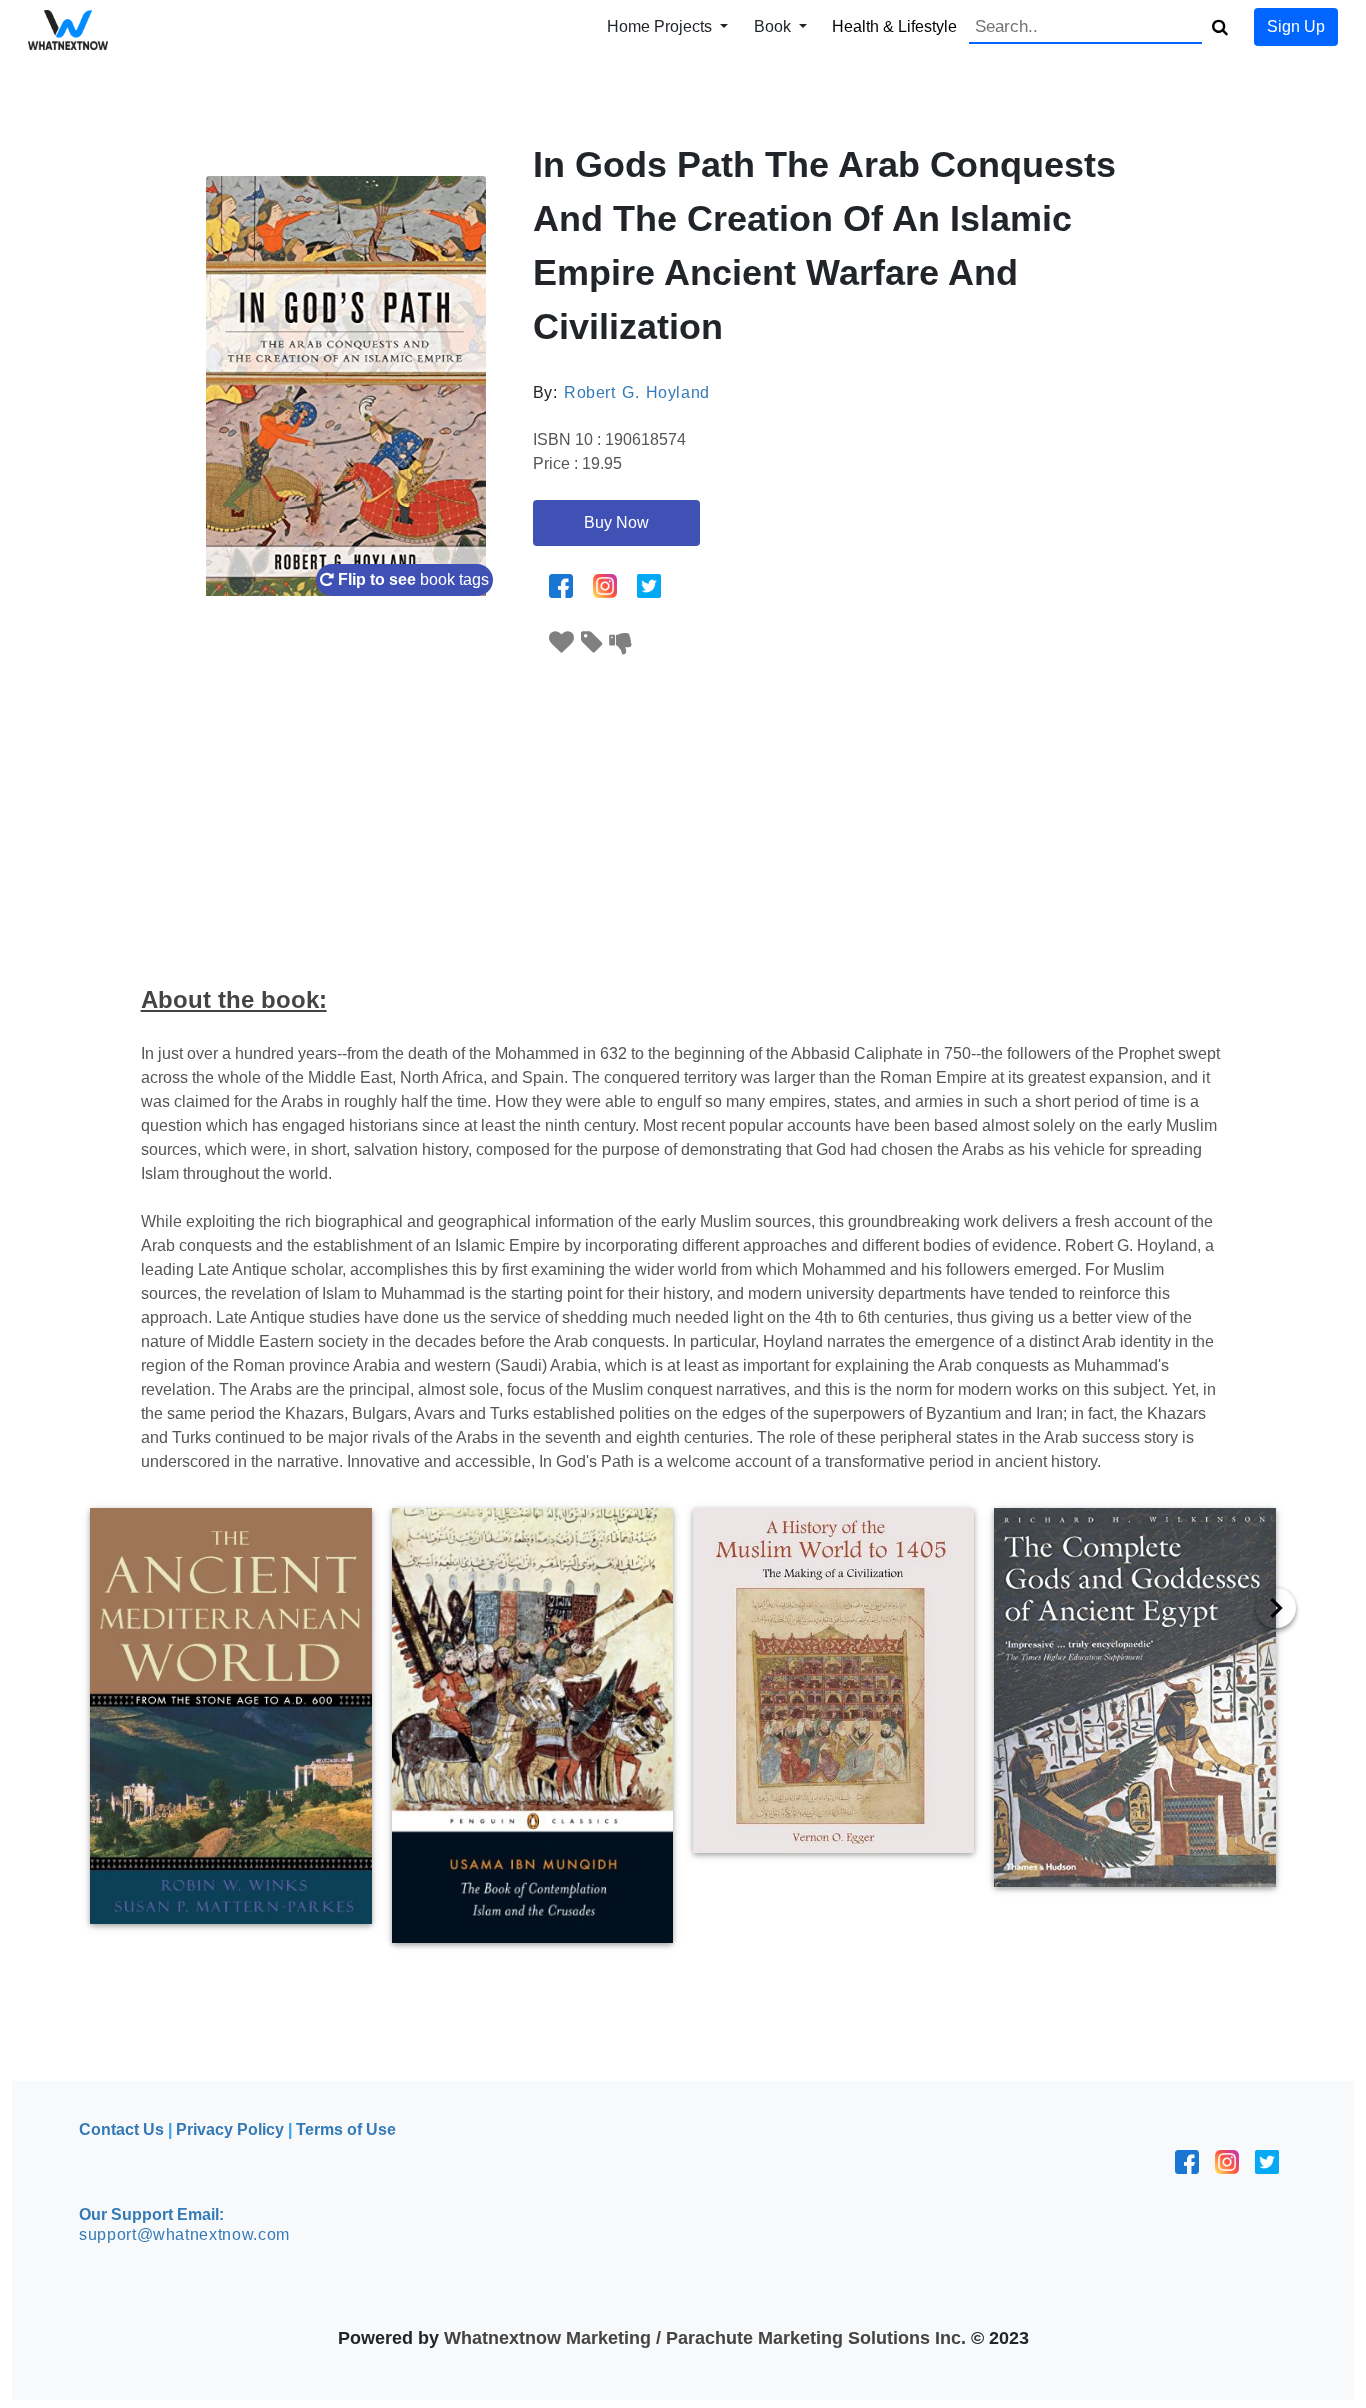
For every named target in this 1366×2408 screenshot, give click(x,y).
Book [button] (774, 26)
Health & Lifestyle (894, 26)
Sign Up (1296, 26)
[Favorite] (562, 642)
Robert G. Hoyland (637, 392)
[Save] (592, 642)
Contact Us (121, 2129)
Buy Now (616, 522)
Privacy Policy (230, 2129)
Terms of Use (346, 2129)
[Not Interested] (621, 642)
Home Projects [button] (661, 26)
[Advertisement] (683, 808)
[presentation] (1276, 1608)
